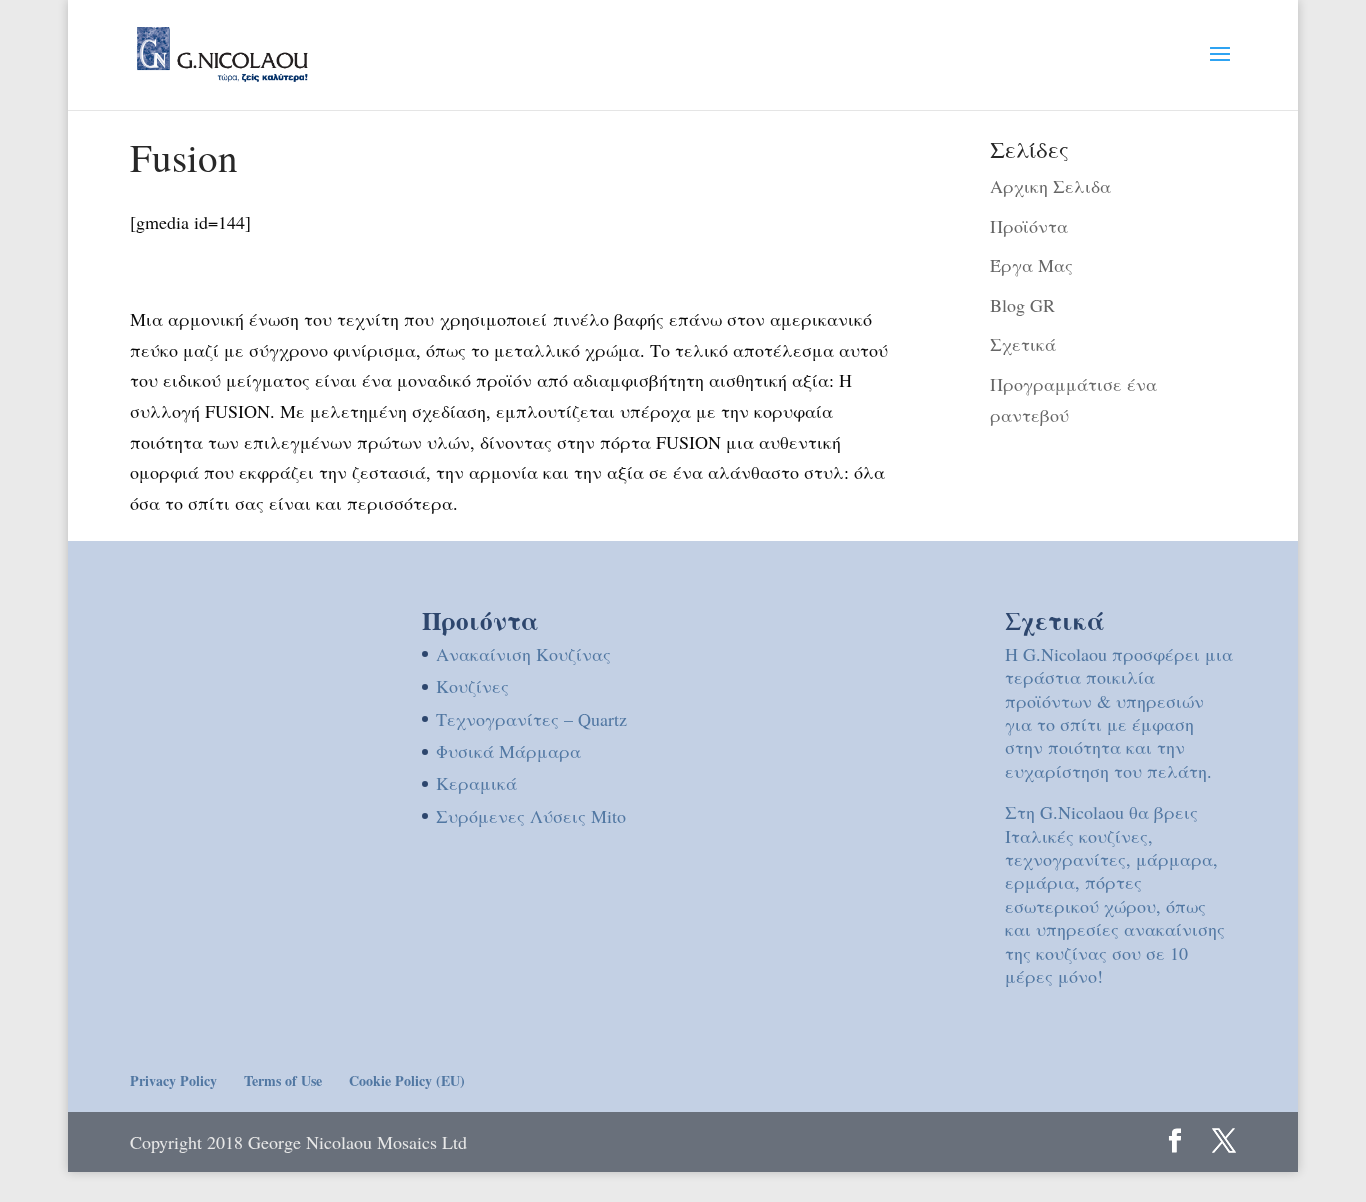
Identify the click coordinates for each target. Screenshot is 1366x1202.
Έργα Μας (1031, 265)
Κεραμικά (476, 783)
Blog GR (1022, 305)
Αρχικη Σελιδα (1050, 186)
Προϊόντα (1029, 226)
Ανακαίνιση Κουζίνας (523, 654)
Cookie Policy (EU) (407, 1080)
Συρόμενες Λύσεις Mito (531, 816)
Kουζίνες (472, 686)
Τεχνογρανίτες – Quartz (531, 719)
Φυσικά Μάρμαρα (508, 751)
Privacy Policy (173, 1080)
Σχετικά (1023, 344)
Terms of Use (283, 1080)
